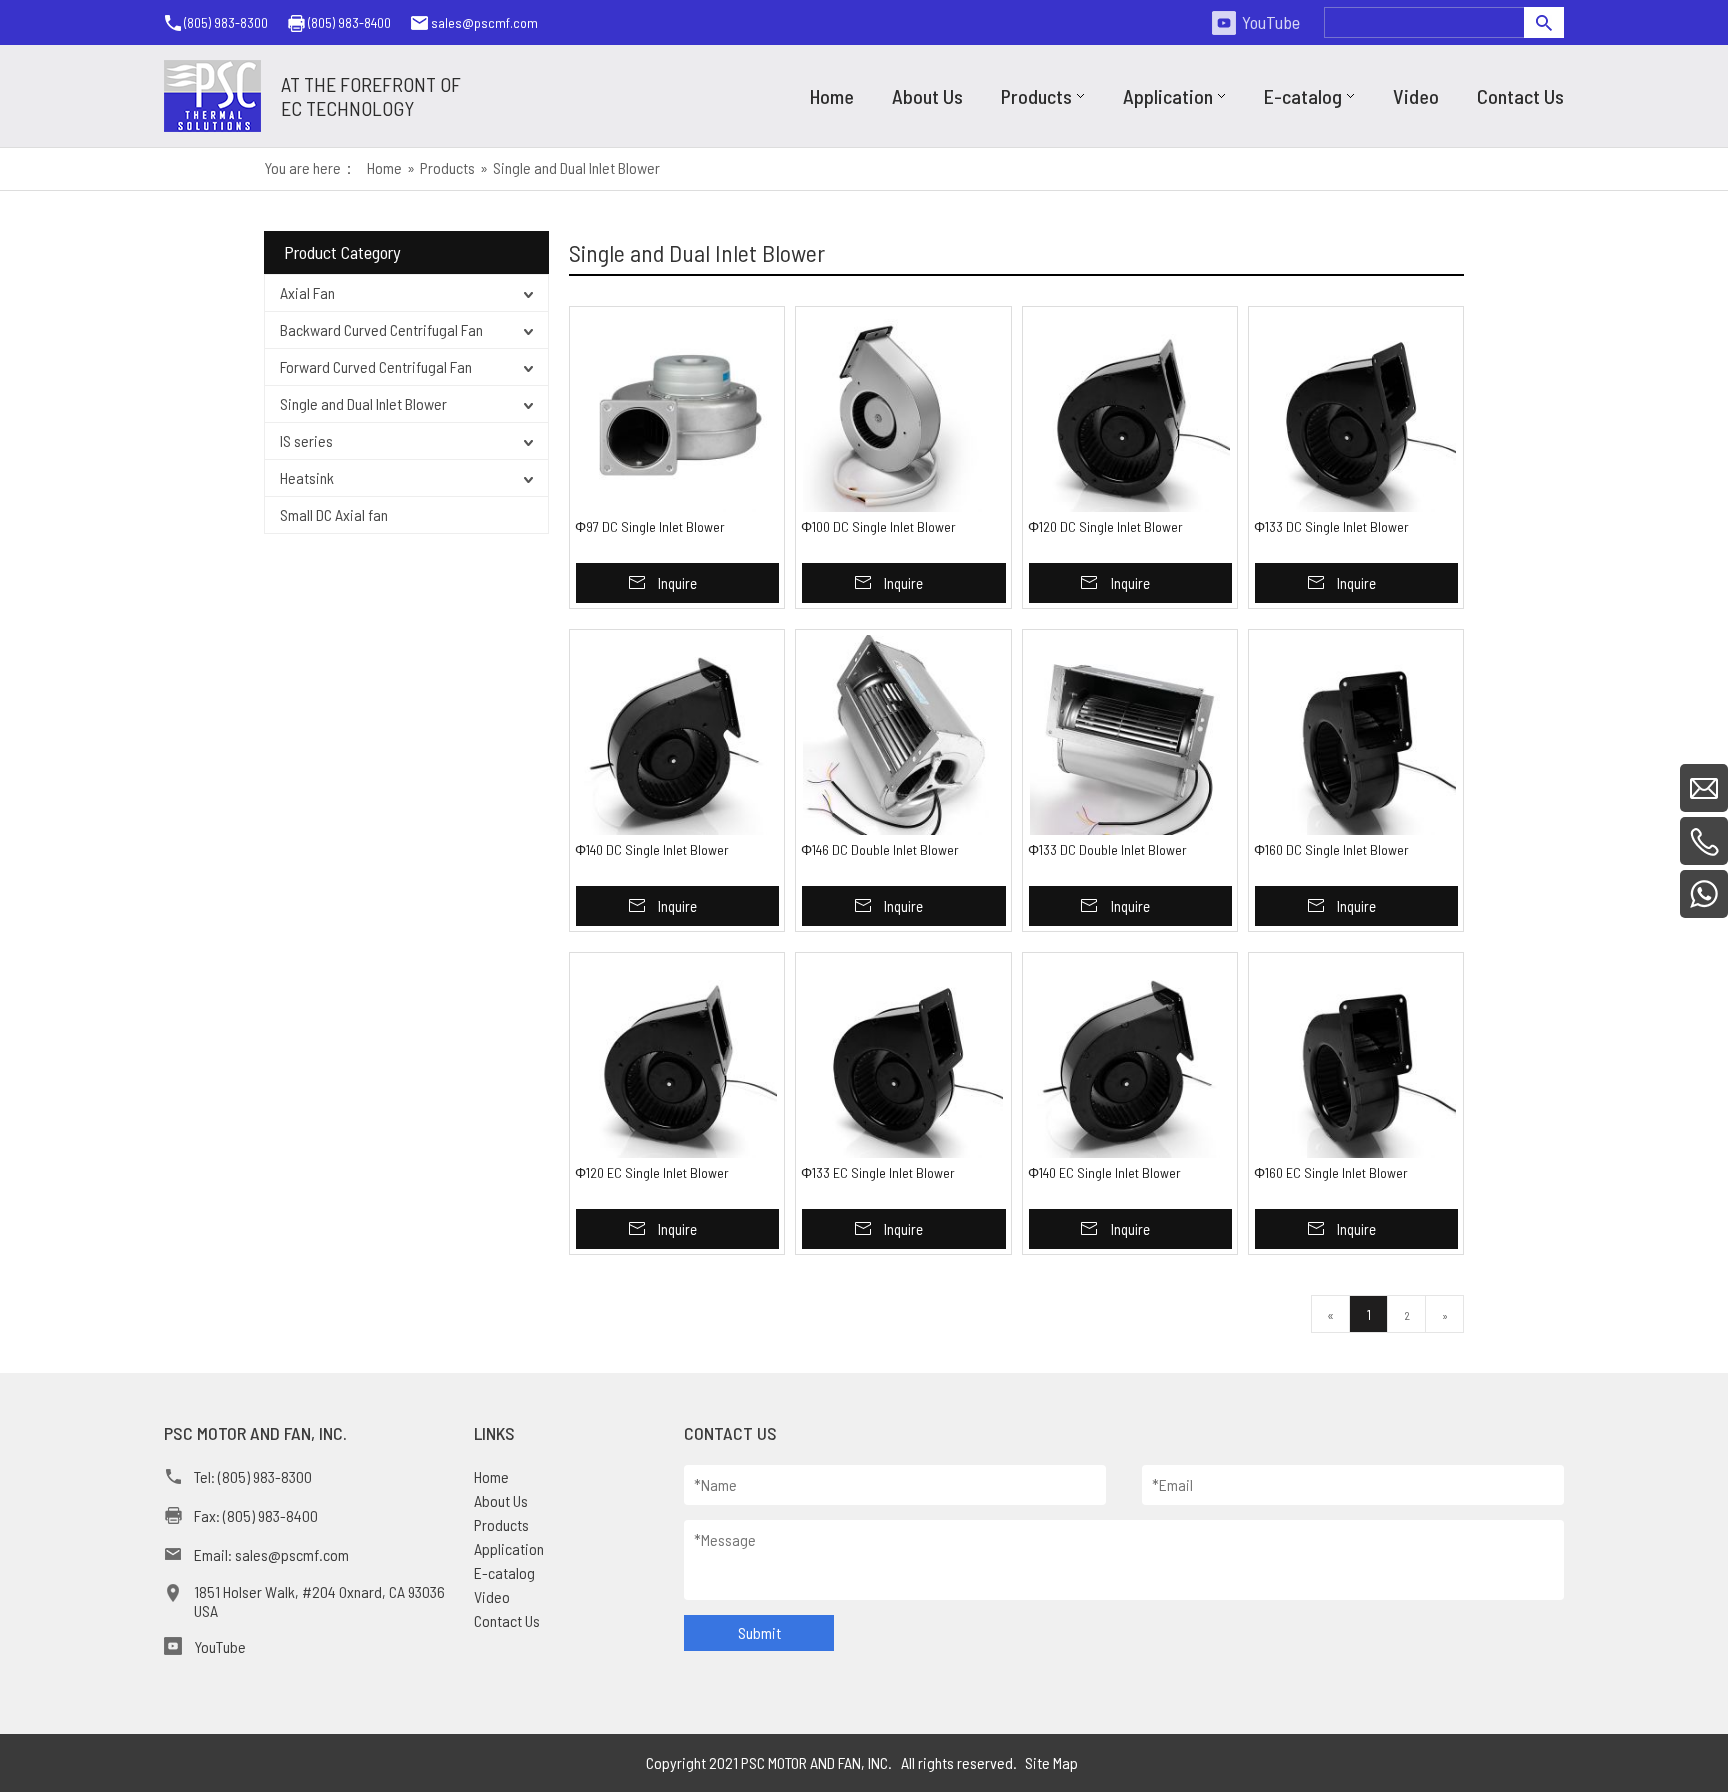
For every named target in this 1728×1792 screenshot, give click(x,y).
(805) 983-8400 (349, 22)
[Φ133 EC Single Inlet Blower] (903, 1058)
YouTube (1271, 22)
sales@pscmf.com (484, 22)
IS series (306, 440)
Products (501, 1524)
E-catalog (504, 1572)
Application (509, 1548)
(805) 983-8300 (226, 22)
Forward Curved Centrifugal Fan (376, 366)
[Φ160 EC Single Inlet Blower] (1356, 1058)
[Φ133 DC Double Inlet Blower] (1130, 735)
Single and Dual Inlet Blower (363, 403)
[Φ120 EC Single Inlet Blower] (677, 1058)
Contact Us (507, 1620)
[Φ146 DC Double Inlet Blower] (903, 735)
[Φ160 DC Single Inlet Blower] (1356, 735)
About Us (501, 1500)
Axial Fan (307, 292)
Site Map (1051, 1762)
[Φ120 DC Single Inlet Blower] (1130, 412)
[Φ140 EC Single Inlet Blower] (1130, 1058)
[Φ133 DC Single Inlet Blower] (1356, 412)
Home (491, 1476)
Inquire (677, 583)
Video (492, 1596)
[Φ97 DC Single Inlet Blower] (677, 412)
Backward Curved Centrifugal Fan (381, 329)
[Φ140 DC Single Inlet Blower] (677, 735)
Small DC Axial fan (334, 514)
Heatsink (307, 477)
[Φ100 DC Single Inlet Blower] (903, 412)
